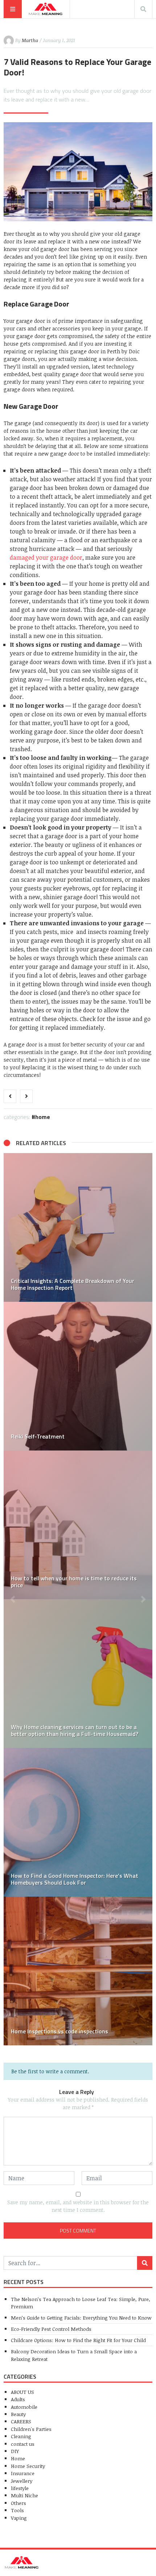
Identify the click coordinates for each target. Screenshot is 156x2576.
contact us (23, 2444)
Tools (17, 2510)
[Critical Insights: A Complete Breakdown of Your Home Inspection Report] (78, 1227)
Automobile (24, 2407)
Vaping (19, 2518)
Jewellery (22, 2481)
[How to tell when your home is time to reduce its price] (78, 1525)
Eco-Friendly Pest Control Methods (51, 2329)
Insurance (23, 2473)
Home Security (28, 2466)
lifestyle (20, 2488)
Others (19, 2503)
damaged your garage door (46, 557)
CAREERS (21, 2421)
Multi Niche (24, 2495)
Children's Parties (31, 2429)
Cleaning (21, 2436)
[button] (13, 1599)
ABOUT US (22, 2392)
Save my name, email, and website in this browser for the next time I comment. (78, 2206)
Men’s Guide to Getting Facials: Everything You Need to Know (81, 2318)
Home (43, 1117)
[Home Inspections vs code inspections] (78, 1971)
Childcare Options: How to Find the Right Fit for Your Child (78, 2340)
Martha (30, 40)
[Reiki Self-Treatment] (78, 1376)
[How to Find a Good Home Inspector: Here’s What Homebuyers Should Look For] (78, 1822)
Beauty (18, 2414)
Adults (18, 2399)
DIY (15, 2451)
